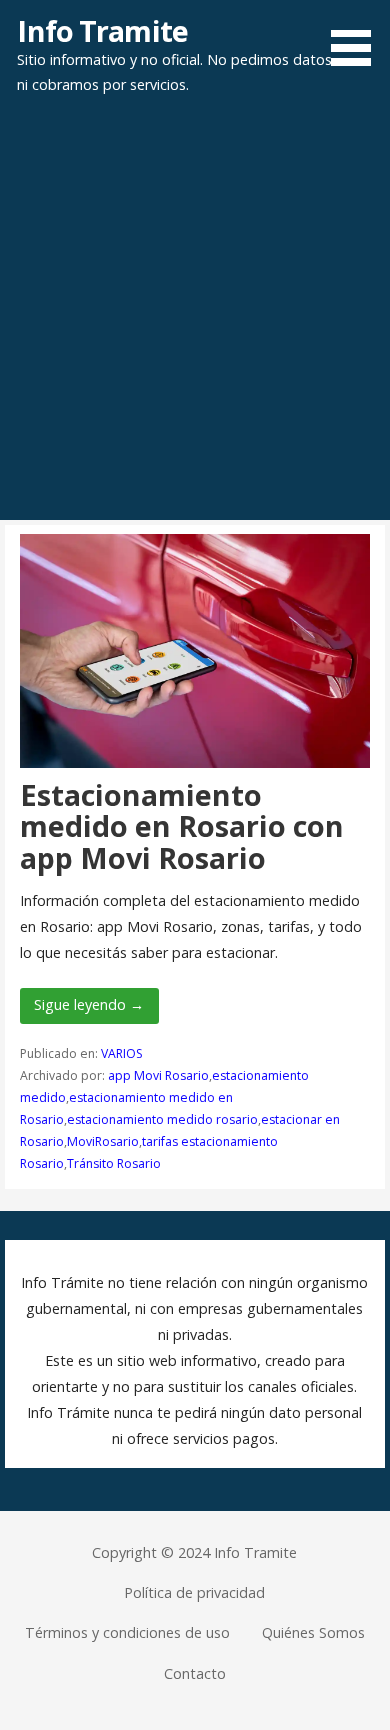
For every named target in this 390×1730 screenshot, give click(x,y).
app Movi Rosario (158, 1075)
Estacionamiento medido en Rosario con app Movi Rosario (182, 826)
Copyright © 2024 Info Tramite (194, 1552)
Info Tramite (102, 30)
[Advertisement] (195, 315)
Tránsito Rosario (114, 1163)
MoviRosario (103, 1141)
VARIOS (122, 1053)
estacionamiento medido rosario (162, 1119)
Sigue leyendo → (89, 1004)
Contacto (195, 1673)
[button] (358, 36)
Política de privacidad (194, 1592)
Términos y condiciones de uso (127, 1632)
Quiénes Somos (313, 1632)
